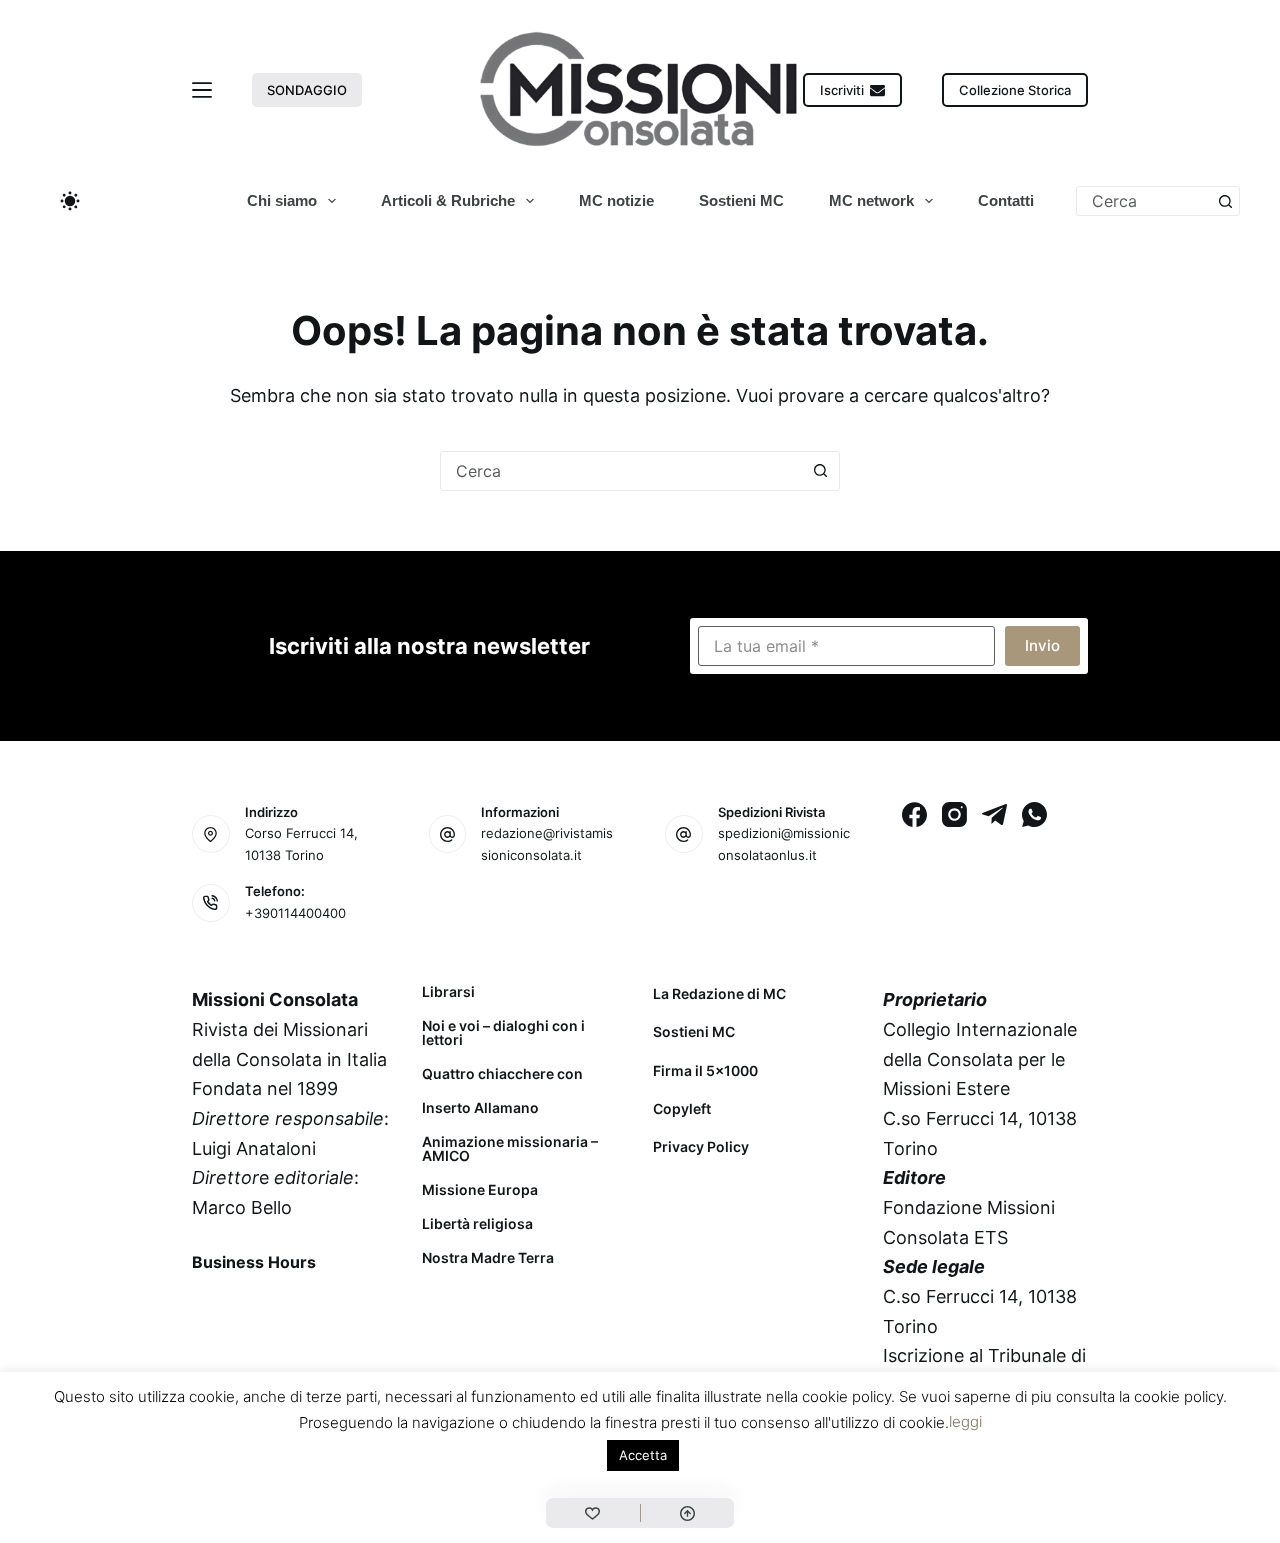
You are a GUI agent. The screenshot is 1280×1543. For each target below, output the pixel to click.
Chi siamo (282, 200)
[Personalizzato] (592, 1513)
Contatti (1006, 200)
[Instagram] (954, 814)
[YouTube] (369, 1308)
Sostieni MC (741, 200)
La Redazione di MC (719, 993)
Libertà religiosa (477, 1224)
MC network (871, 200)
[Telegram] (994, 814)
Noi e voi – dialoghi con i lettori (503, 1033)
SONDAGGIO (307, 90)
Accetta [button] (643, 1455)
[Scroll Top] (687, 1513)
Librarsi (448, 992)
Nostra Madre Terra (488, 1258)
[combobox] (1144, 201)
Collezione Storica (1015, 90)
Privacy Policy (701, 1146)
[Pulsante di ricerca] (1225, 201)
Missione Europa (480, 1190)
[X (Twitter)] (264, 1308)
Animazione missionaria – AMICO (510, 1149)
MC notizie (616, 200)
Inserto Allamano (480, 1108)
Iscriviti (842, 90)
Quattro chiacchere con (502, 1074)
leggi (965, 1421)
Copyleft (682, 1108)
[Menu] (202, 90)
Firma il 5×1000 (705, 1070)
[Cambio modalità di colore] (70, 201)
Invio (1042, 645)
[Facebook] (914, 814)
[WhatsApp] (1034, 814)
